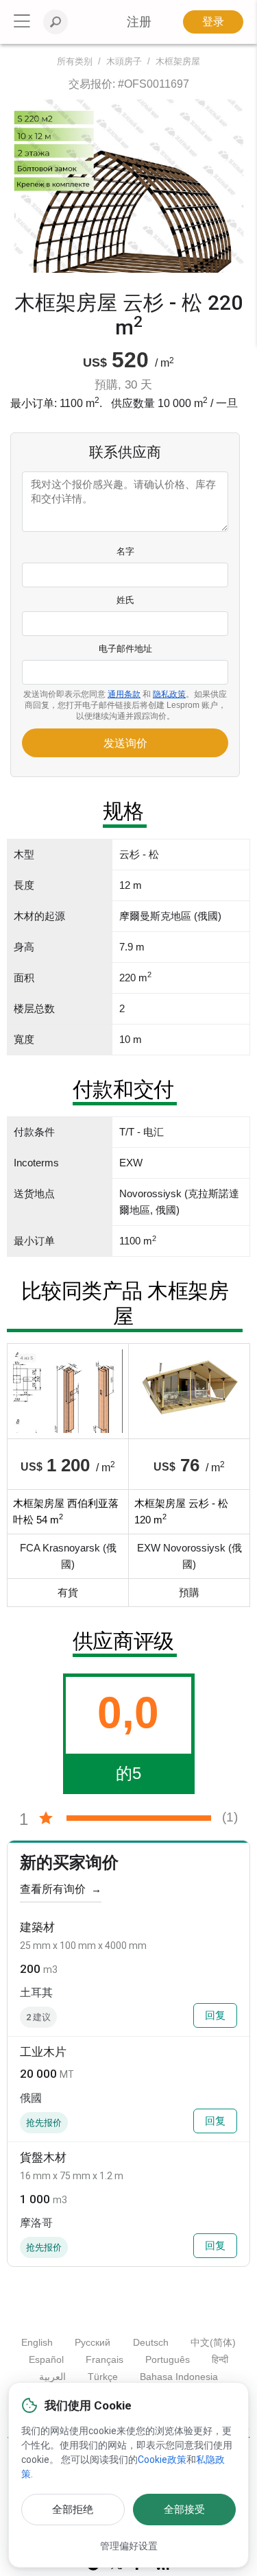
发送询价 (125, 743)
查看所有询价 (61, 1889)
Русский (93, 2342)
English (37, 2342)
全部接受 (184, 2510)
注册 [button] (139, 22)
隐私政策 (169, 694)
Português (168, 2359)
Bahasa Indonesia (179, 2377)
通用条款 (124, 694)
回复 (215, 2015)
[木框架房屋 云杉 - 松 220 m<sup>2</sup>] (128, 186)
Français (105, 2359)
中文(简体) (213, 2342)
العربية (52, 2377)
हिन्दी (220, 2359)
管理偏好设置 (129, 2546)
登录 (213, 22)
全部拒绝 (73, 2510)
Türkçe (103, 2377)
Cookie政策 (162, 2460)
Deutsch (151, 2342)
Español (46, 2359)
